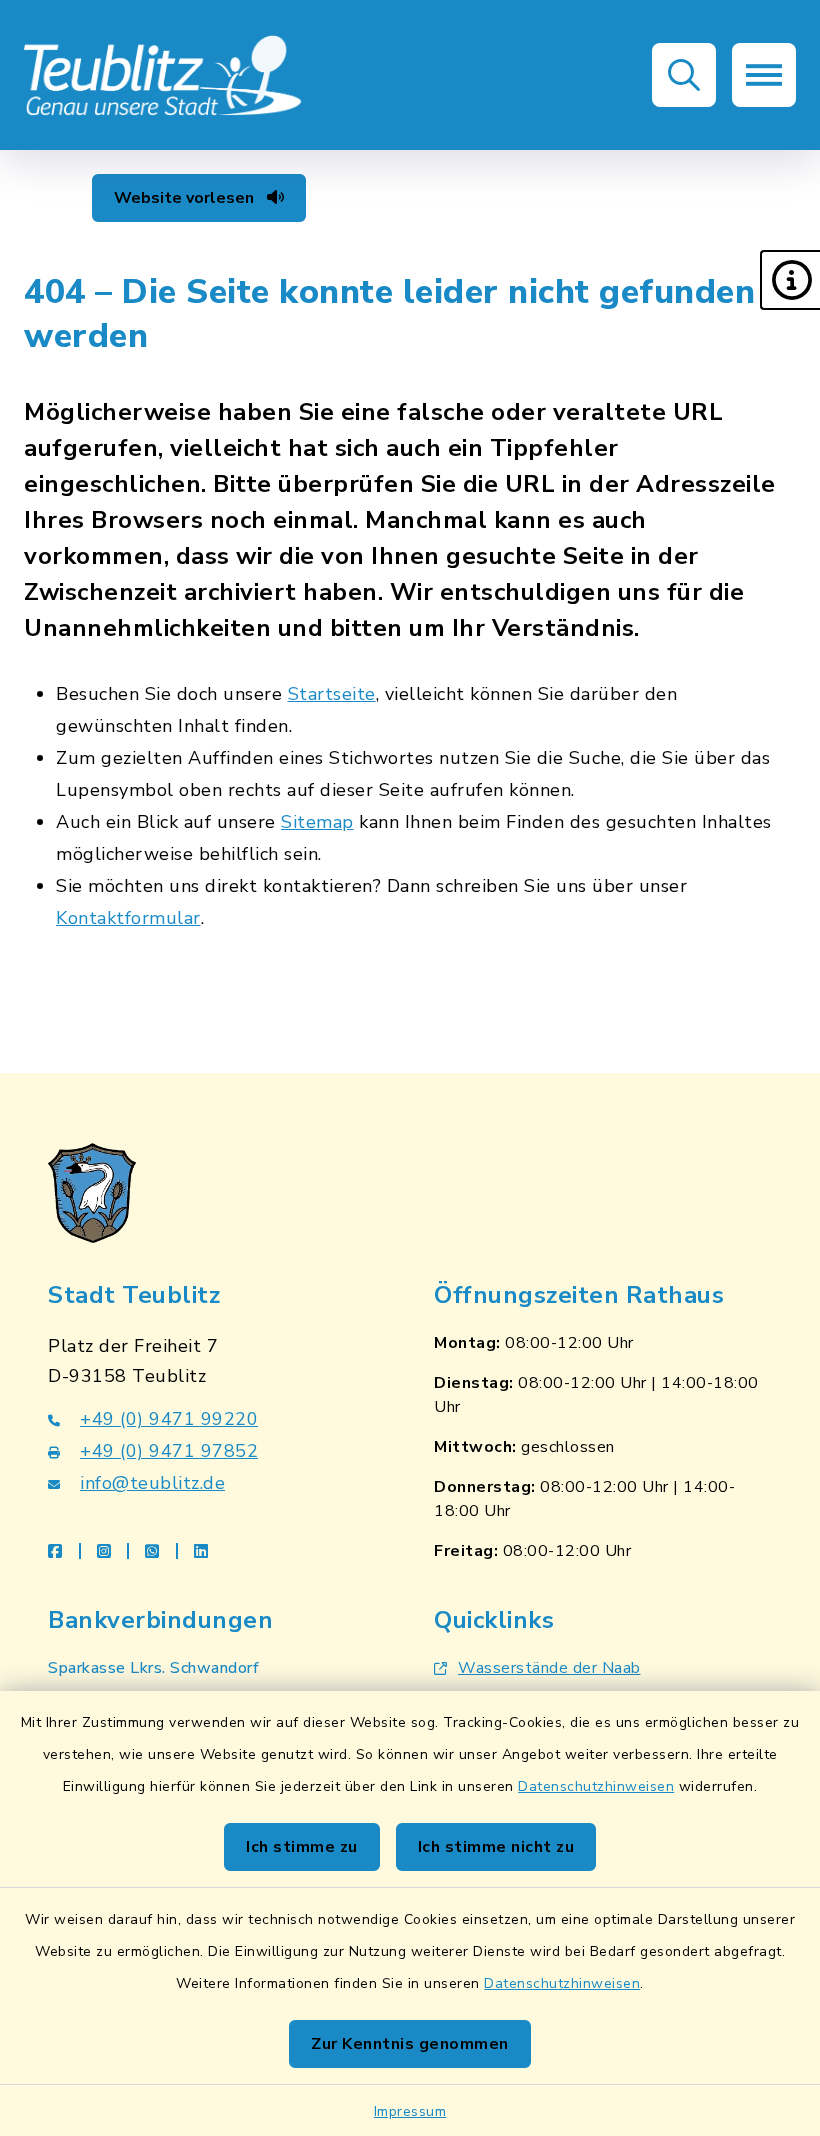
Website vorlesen (186, 198)
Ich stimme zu (302, 1847)
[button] (790, 280)
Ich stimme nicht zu (496, 1847)
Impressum (410, 2111)
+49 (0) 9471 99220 (169, 1419)
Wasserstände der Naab (549, 1668)
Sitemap (317, 822)
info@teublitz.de (152, 1483)
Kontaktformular (128, 918)
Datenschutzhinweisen (596, 1786)
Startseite (332, 694)
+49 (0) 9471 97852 (169, 1451)
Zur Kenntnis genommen (410, 2044)
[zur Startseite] (164, 75)
